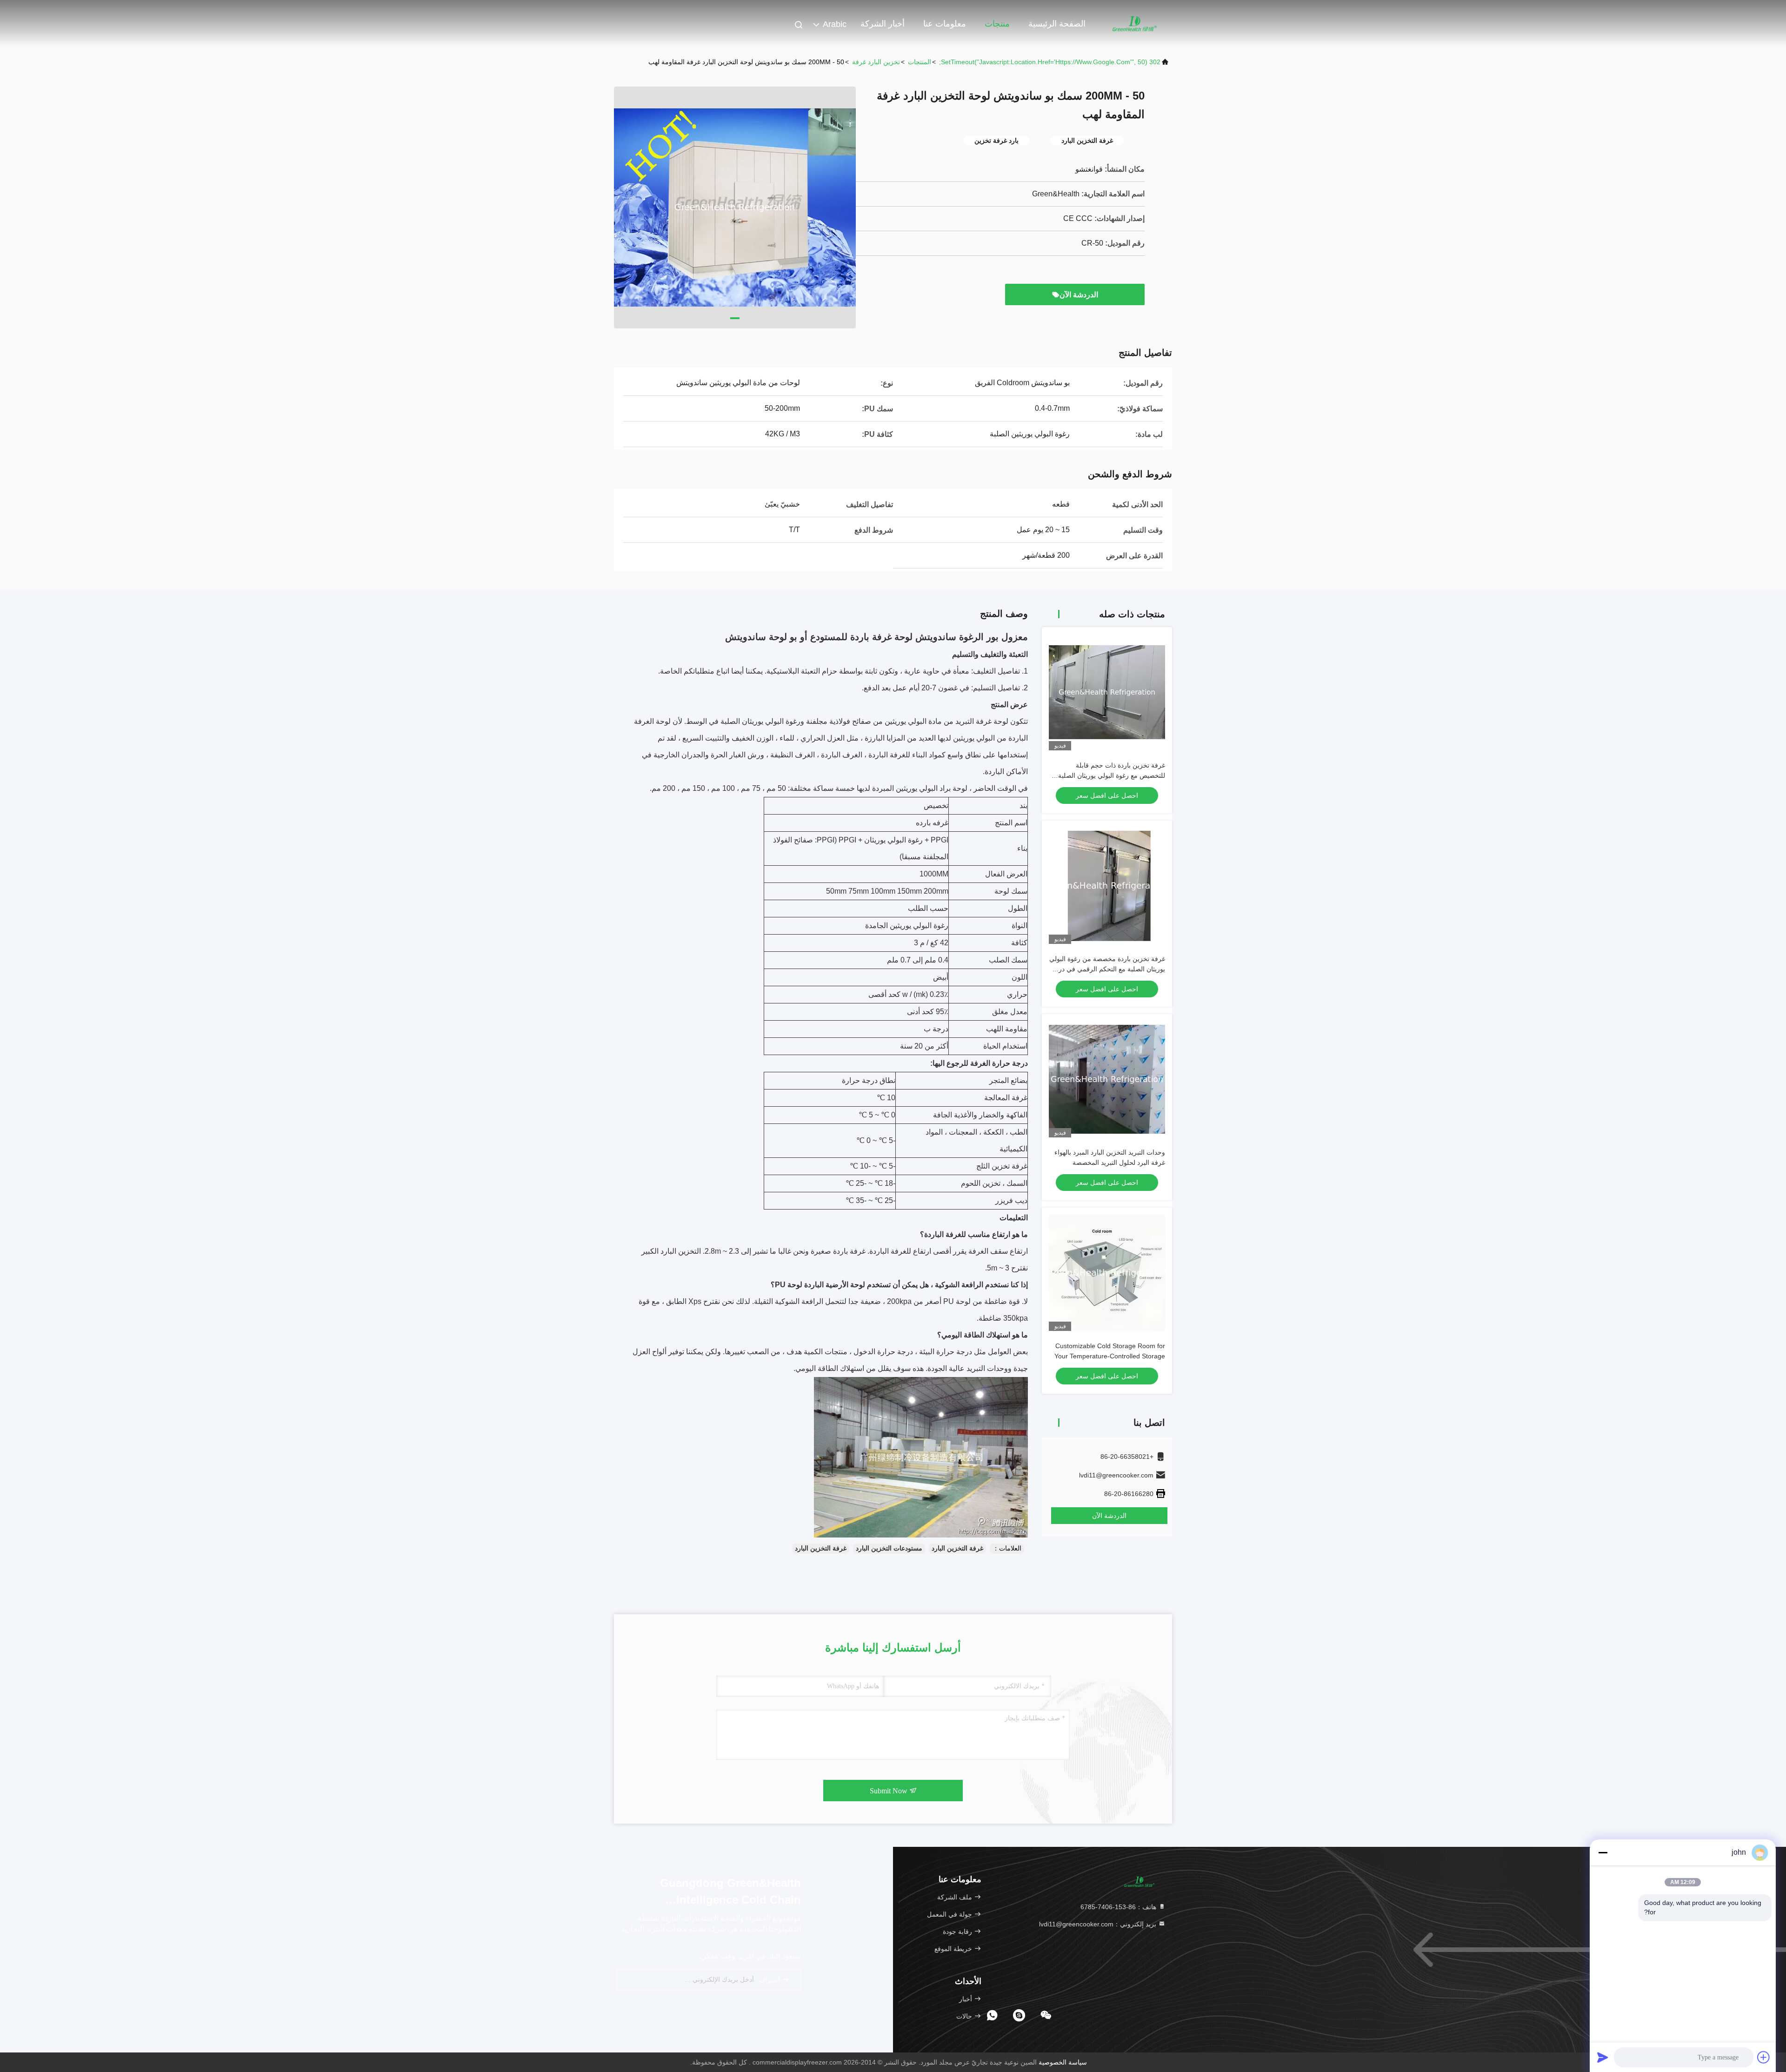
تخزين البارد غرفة (876, 62)
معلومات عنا (945, 24)
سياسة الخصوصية (1063, 2062)
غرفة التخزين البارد (957, 1548)
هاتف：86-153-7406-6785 (1119, 1907)
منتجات (997, 24)
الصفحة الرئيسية (1057, 24)
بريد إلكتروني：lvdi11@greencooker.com (1099, 1924)
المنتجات (920, 62)
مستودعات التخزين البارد (889, 1548)
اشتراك (771, 1980)
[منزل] (1135, 23)
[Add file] (1764, 2057)
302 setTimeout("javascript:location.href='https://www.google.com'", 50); (1050, 62)
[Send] (1603, 2057)
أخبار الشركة (883, 24)
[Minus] (1603, 1852)
